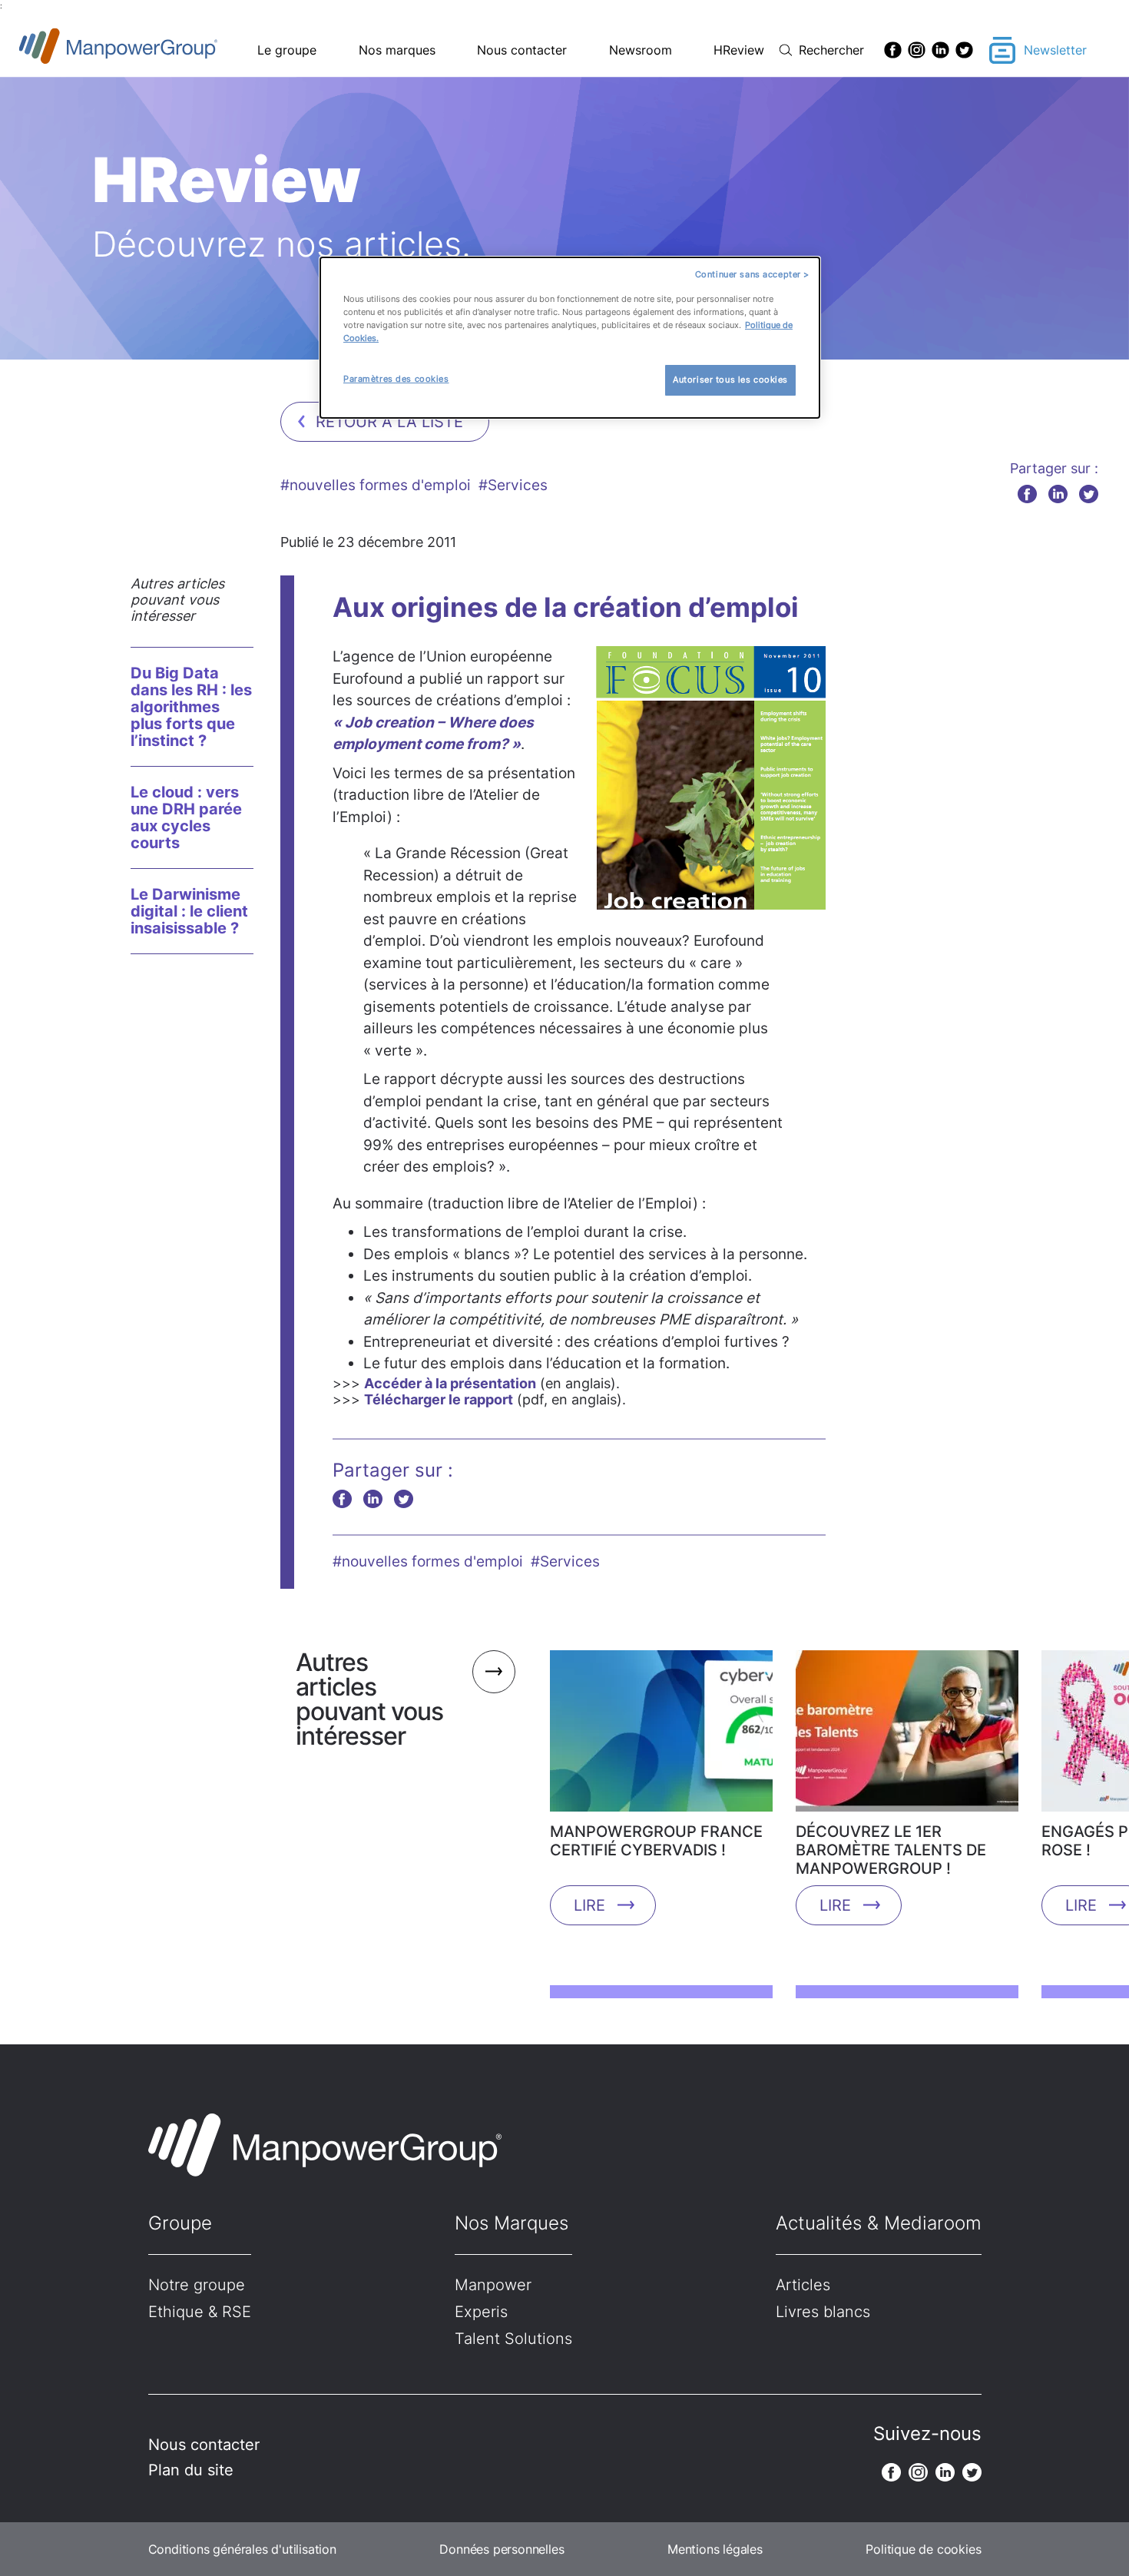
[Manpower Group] (154, 50)
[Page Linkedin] (940, 50)
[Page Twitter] (964, 50)
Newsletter (1055, 50)
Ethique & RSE (200, 2312)
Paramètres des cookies (396, 379)
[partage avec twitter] (1089, 494)
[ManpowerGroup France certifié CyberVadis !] (661, 1736)
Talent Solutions (513, 2339)
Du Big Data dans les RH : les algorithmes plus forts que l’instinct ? (191, 707)
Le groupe (287, 50)
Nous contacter (522, 50)
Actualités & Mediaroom (879, 2223)
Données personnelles (502, 2549)
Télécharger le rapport (439, 1399)
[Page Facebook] (893, 50)
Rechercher (831, 50)
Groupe (180, 2223)
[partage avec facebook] (1027, 494)
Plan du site (191, 2470)
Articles (803, 2285)
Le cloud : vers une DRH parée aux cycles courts (186, 817)
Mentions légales (715, 2549)
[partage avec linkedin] (1058, 494)
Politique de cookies (923, 2549)
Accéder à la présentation (450, 1383)
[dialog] (570, 338)
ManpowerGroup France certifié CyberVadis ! (656, 1841)
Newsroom (641, 50)
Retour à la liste (389, 422)
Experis (481, 2312)
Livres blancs (823, 2312)
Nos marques (397, 50)
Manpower (493, 2285)
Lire (589, 1905)
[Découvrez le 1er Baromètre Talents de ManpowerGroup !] (907, 1736)
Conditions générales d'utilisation (242, 2549)
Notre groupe (197, 2285)
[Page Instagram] (917, 50)
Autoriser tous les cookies (730, 380)
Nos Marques (512, 2223)
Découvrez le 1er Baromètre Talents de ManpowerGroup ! (891, 1850)
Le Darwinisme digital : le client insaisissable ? (189, 911)
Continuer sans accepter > (752, 274)
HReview (739, 50)
